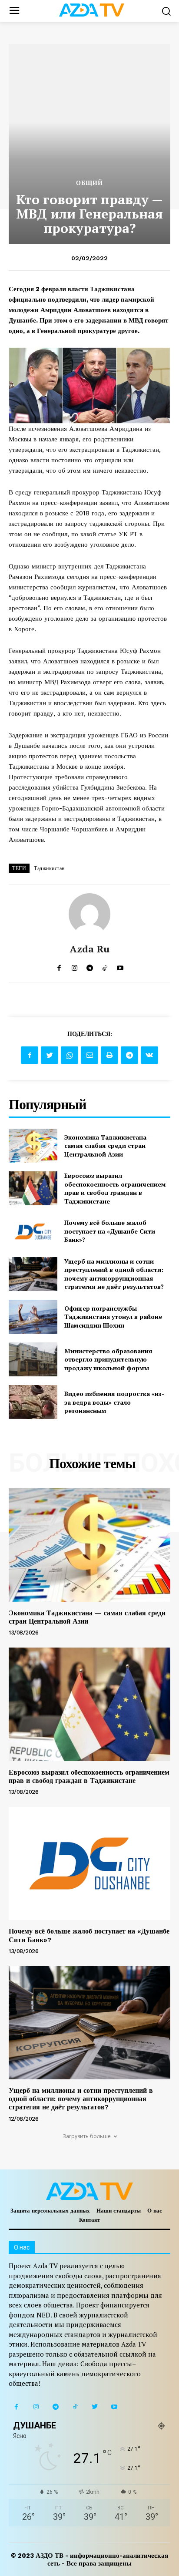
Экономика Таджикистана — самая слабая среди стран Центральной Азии (109, 1146)
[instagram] (75, 966)
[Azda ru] (89, 914)
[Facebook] (30, 1055)
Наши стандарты (119, 2211)
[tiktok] (105, 966)
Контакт (89, 2220)
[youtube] (120, 966)
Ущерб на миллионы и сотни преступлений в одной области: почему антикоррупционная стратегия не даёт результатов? (114, 1274)
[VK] (149, 1055)
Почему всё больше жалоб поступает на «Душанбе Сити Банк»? (110, 1231)
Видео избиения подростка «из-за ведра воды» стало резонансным (114, 1402)
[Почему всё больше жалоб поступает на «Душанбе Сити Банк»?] (33, 1231)
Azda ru (90, 949)
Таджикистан (49, 868)
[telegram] (90, 966)
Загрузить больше (87, 2136)
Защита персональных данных (50, 2211)
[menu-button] (14, 11)
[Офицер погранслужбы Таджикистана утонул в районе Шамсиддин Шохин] (33, 1317)
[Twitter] (50, 1055)
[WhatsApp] (70, 1055)
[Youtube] (114, 2407)
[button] (166, 11)
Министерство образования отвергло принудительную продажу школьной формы (108, 1359)
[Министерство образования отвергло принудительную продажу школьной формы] (33, 1359)
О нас (155, 2211)
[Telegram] (129, 1055)
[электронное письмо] (89, 1055)
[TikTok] (75, 2407)
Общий (89, 183)
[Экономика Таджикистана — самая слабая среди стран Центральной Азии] (33, 1146)
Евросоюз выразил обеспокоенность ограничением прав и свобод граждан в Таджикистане (115, 1188)
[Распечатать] (109, 1055)
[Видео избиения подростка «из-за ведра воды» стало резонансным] (33, 1402)
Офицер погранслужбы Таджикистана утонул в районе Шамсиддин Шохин (113, 1317)
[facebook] (59, 966)
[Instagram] (36, 2407)
